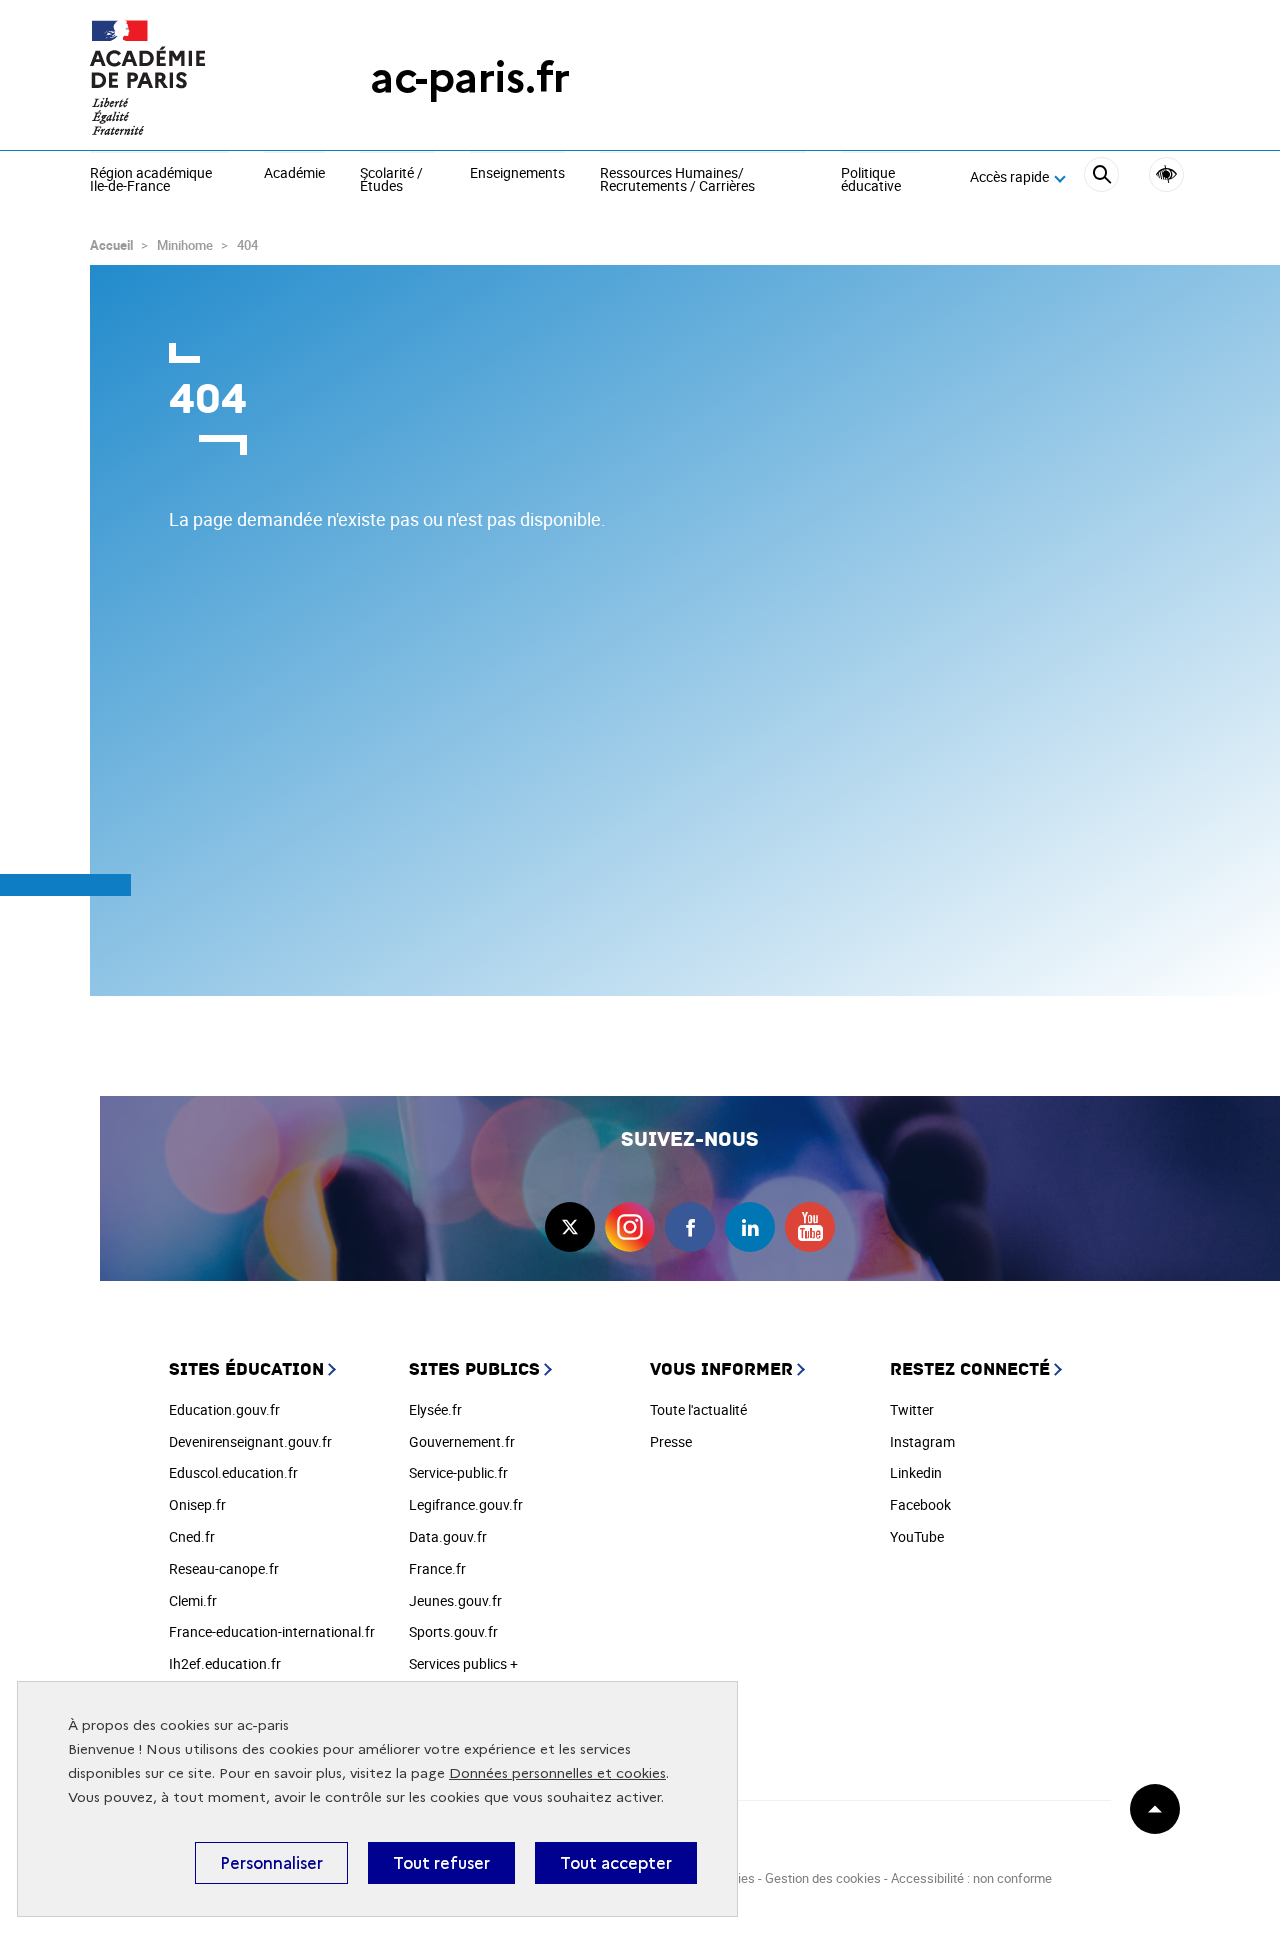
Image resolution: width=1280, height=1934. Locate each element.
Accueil (111, 245)
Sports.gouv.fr (453, 1631)
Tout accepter (616, 1863)
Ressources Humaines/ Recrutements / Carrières (677, 180)
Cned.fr (192, 1536)
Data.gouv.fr (448, 1536)
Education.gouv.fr (224, 1409)
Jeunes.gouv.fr (455, 1600)
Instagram (922, 1441)
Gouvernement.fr (462, 1441)
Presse (671, 1441)
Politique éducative (871, 180)
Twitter (912, 1409)
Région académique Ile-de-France (151, 180)
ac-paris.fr (470, 77)
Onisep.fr (197, 1504)
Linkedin (916, 1472)
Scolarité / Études (391, 180)
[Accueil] (190, 77)
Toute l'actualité (698, 1409)
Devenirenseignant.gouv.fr (250, 1441)
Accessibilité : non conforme (971, 1878)
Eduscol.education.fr (233, 1472)
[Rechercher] (1101, 177)
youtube (810, 1227)
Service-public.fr (458, 1472)
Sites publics (474, 1369)
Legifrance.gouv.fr (466, 1504)
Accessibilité (1166, 174)
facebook (690, 1227)
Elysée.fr (435, 1409)
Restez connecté (970, 1369)
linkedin (750, 1227)
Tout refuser (441, 1863)
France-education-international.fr (272, 1631)
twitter (570, 1227)
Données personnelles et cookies (557, 1773)
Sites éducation (246, 1369)
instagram (630, 1227)
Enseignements (517, 174)
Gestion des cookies (823, 1878)
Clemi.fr (193, 1600)
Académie (294, 174)
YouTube (917, 1536)
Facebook (920, 1504)
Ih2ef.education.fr (225, 1663)
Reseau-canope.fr (224, 1568)
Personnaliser (271, 1863)
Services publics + (463, 1663)
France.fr (437, 1568)
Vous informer (721, 1369)
